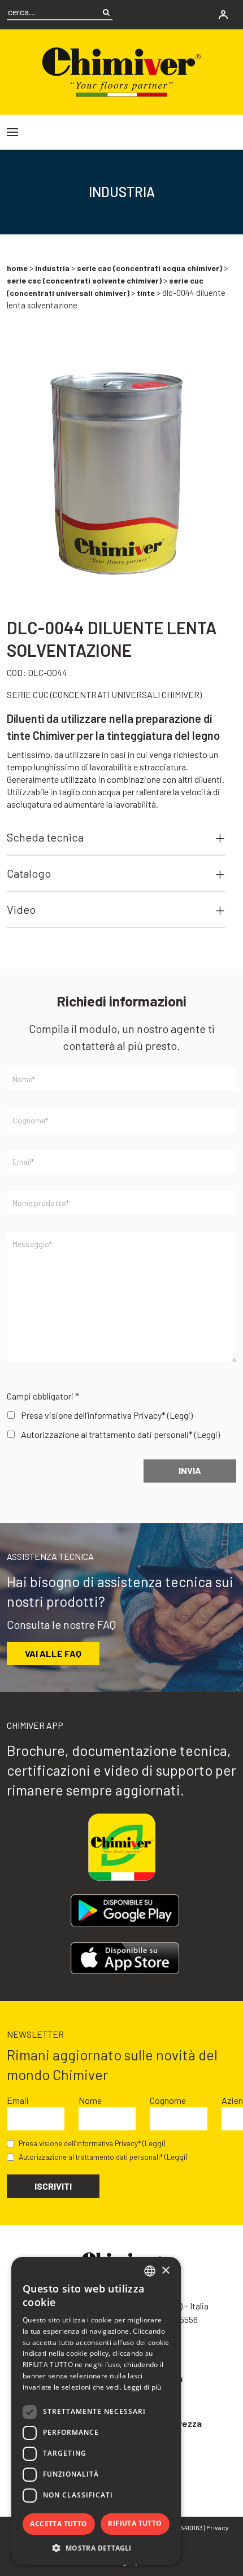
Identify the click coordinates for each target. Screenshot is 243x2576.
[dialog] (96, 2411)
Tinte (146, 293)
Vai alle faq (53, 1653)
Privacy (218, 2527)
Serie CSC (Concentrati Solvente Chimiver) (84, 280)
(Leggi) (180, 1415)
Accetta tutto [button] (58, 2524)
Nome (90, 2100)
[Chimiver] (121, 70)
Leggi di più (143, 2387)
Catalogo (29, 873)
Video (21, 909)
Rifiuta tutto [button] (135, 2523)
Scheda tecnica (45, 837)
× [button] (165, 2271)
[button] (96, 2548)
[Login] (223, 15)
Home (17, 268)
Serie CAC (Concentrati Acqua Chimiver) (149, 268)
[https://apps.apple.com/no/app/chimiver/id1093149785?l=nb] (125, 1958)
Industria (52, 268)
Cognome (168, 2100)
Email (18, 2100)
